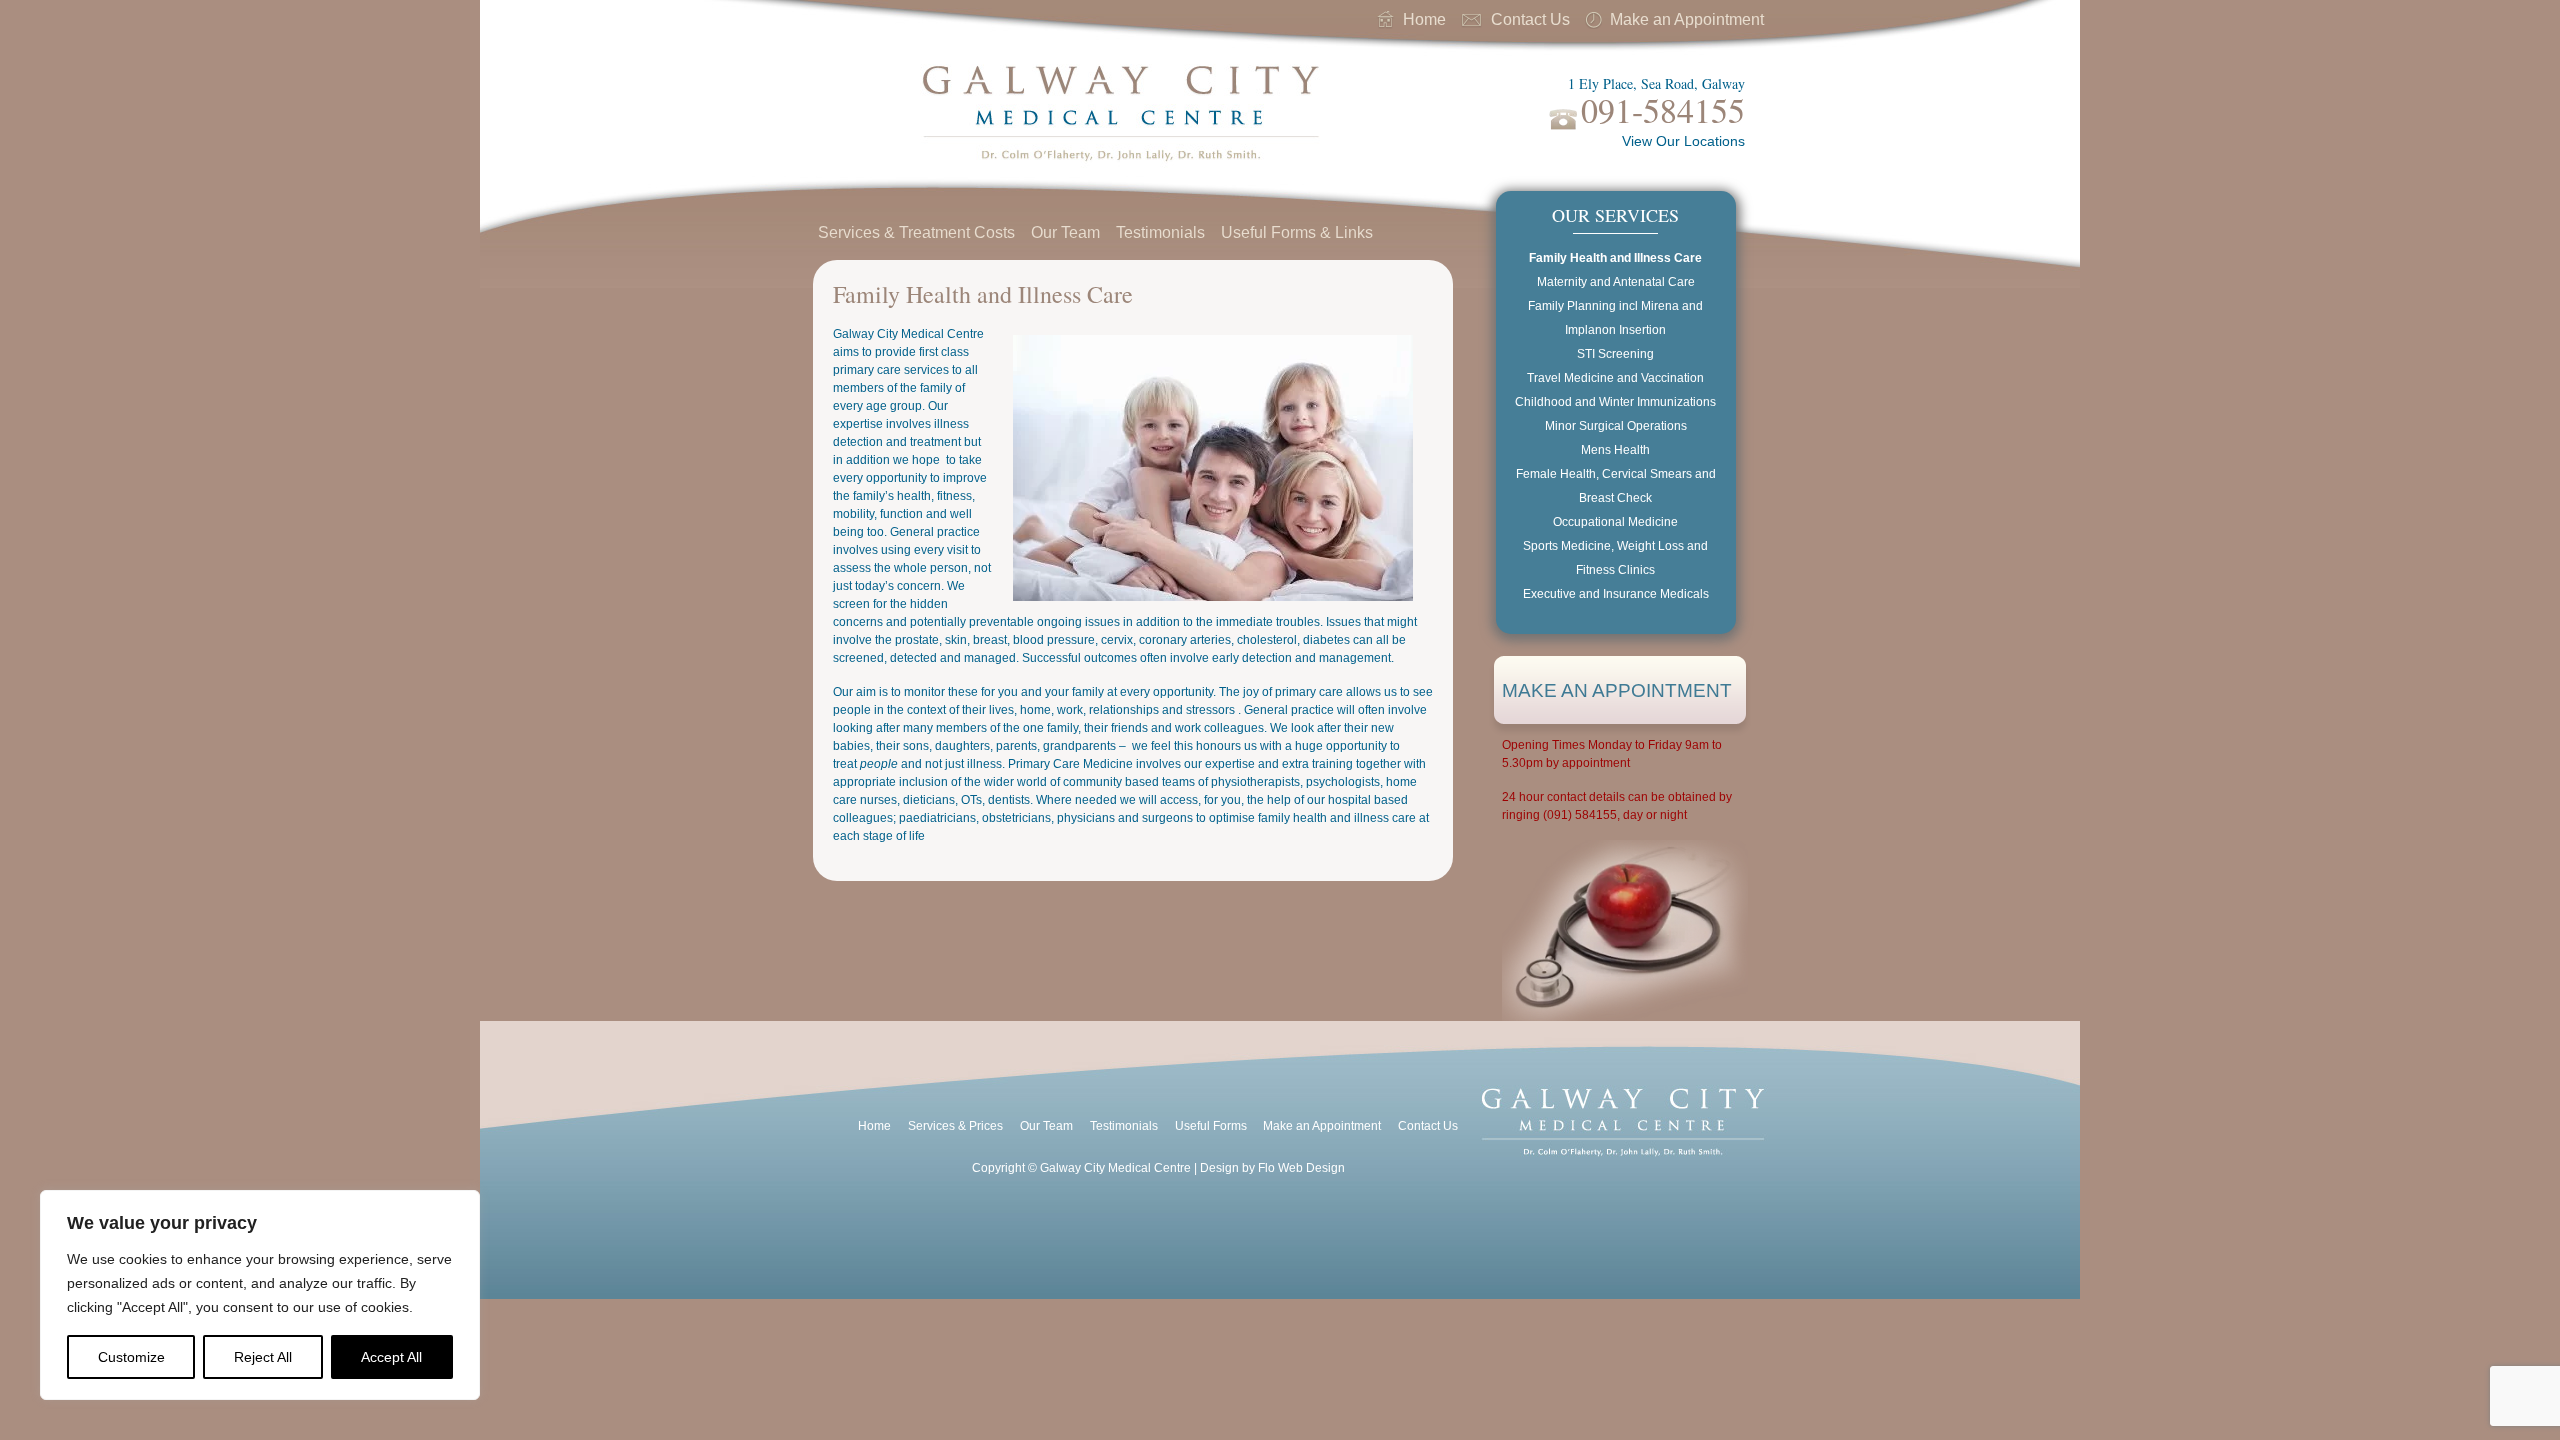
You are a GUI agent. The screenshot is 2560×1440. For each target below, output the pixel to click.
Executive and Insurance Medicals (1616, 594)
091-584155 (1663, 110)
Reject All (263, 1357)
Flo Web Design (1301, 1168)
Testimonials (1160, 232)
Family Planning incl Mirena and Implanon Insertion (1615, 318)
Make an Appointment (1687, 19)
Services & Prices (955, 1126)
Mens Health (1615, 450)
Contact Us (1530, 19)
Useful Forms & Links (1297, 232)
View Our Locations (1683, 141)
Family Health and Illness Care (1615, 258)
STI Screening (1615, 354)
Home (1424, 19)
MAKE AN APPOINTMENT (1617, 690)
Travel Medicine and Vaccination (1615, 378)
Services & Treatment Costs (916, 232)
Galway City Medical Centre (1116, 116)
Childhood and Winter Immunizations (1615, 402)
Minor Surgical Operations (1616, 426)
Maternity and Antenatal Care (1616, 282)
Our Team (1065, 232)
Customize (131, 1357)
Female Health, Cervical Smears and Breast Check (1616, 486)
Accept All (391, 1357)
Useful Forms (1211, 1126)
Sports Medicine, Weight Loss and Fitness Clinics (1615, 558)
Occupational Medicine (1615, 522)
